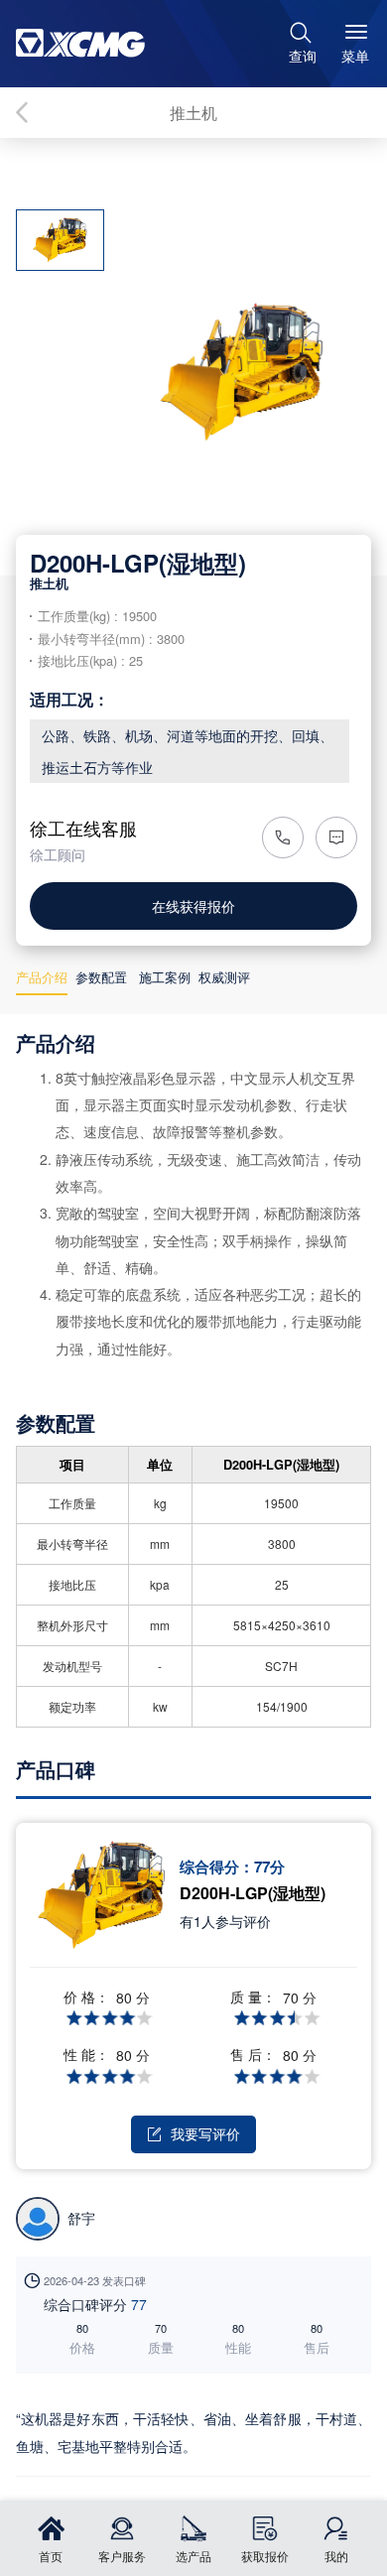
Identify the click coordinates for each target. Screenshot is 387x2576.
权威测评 (224, 977)
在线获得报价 (193, 905)
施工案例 (165, 977)
